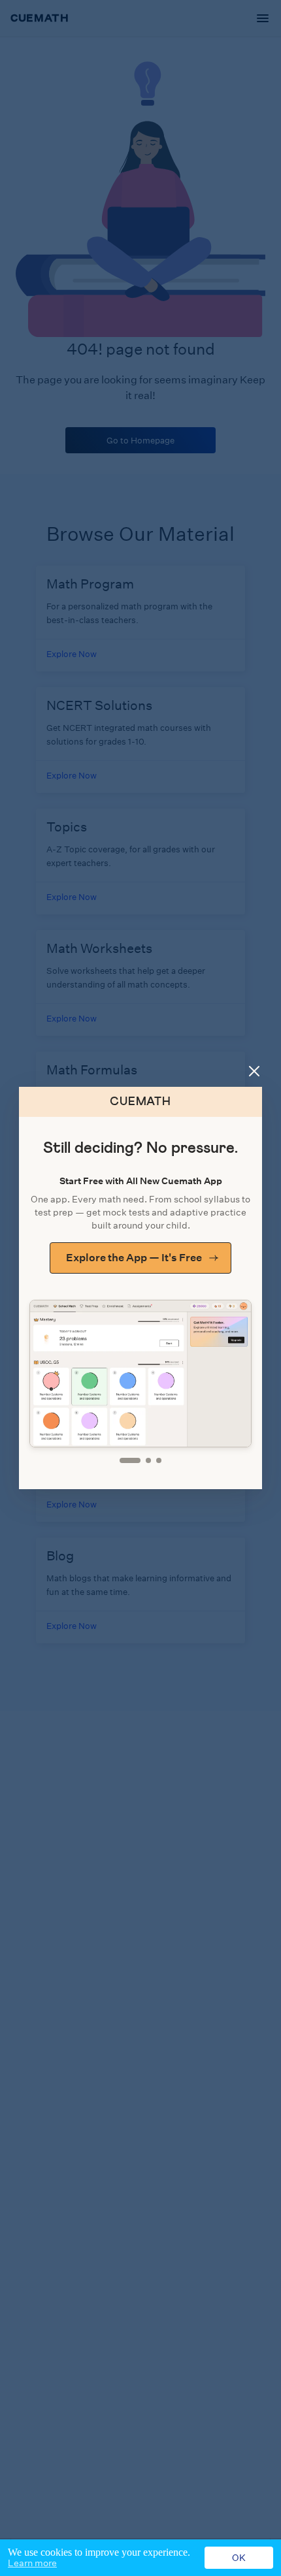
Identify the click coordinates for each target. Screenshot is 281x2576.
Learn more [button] (32, 2563)
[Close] (254, 1071)
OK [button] (239, 2558)
